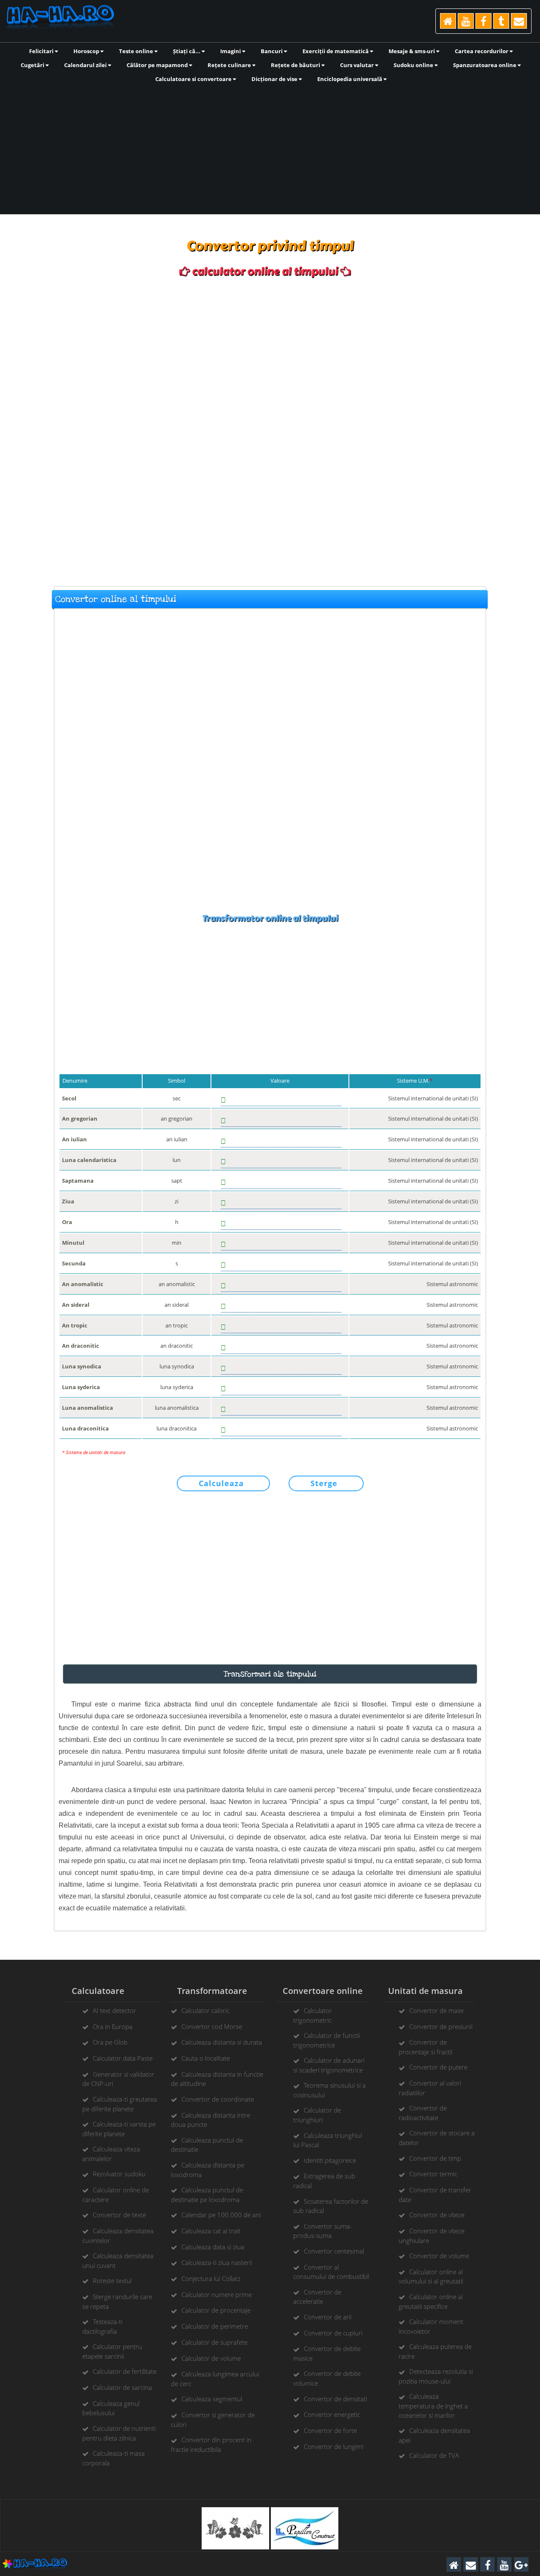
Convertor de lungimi (333, 2446)
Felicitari (42, 51)
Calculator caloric (205, 2010)
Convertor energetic (332, 2414)
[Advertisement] (270, 148)
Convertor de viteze (437, 2215)
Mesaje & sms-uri (412, 51)
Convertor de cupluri (333, 2333)
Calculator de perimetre (215, 2326)
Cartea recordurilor (482, 51)
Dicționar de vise (275, 79)
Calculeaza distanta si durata (222, 2042)
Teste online (137, 51)
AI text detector (115, 2010)
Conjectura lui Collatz (211, 2278)
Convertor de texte (119, 2215)
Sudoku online (414, 65)
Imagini (231, 51)
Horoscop (87, 51)
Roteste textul (112, 2281)
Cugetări (33, 65)
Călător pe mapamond (158, 65)
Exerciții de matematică (336, 51)
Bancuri (272, 51)
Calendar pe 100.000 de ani (221, 2215)
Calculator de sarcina (122, 2387)
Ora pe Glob (110, 2042)
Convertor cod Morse (212, 2026)
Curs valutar (358, 65)
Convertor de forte (330, 2430)
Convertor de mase (436, 2010)
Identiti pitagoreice (330, 2160)
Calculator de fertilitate (125, 2371)
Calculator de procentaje (216, 2310)
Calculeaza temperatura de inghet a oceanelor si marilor (433, 2405)
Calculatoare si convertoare (194, 79)
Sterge (324, 1483)
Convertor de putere (438, 2067)
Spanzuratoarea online (485, 65)
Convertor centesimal (334, 2251)
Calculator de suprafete (215, 2342)
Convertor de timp (435, 2158)
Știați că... (187, 51)
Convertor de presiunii (441, 2026)
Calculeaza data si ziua (213, 2247)
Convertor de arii (328, 2317)
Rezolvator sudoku (119, 2174)
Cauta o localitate (206, 2058)
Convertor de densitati (335, 2399)
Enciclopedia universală (350, 79)
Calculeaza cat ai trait (211, 2231)
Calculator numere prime (217, 2294)
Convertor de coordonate (218, 2099)
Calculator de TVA (434, 2455)
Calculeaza (221, 1483)
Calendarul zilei (86, 65)
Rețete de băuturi (296, 65)
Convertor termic (433, 2174)
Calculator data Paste (123, 2058)
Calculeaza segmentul (212, 2399)
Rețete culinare (230, 65)
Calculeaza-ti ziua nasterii (217, 2262)
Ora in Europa (113, 2026)
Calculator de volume (211, 2358)
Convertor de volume (439, 2256)
